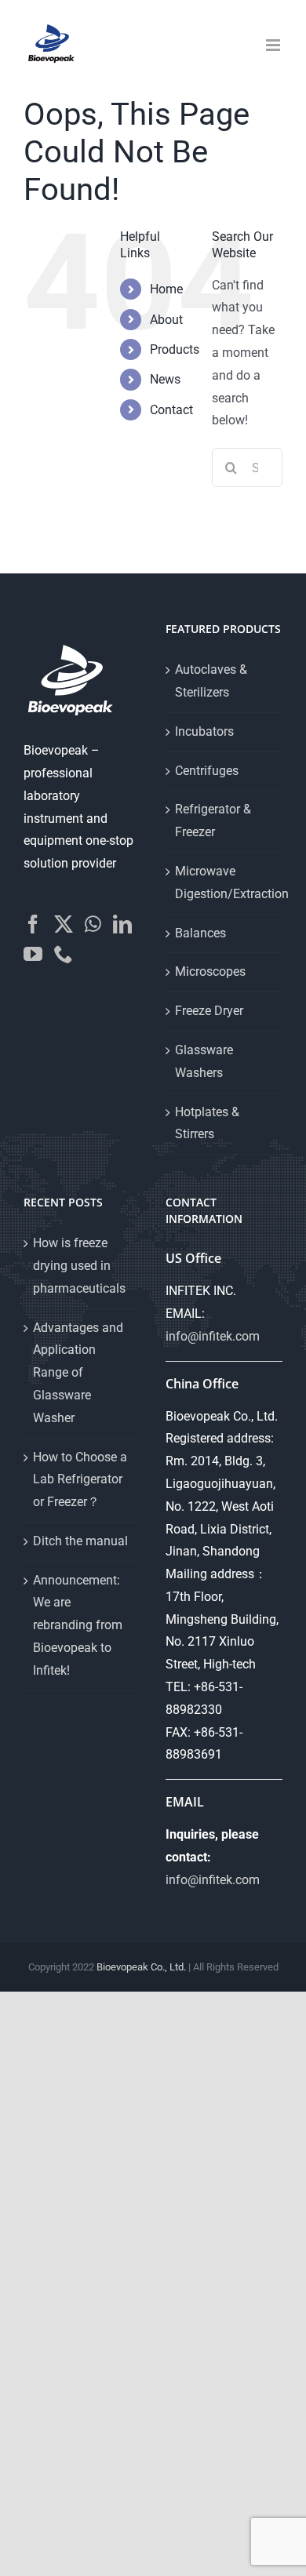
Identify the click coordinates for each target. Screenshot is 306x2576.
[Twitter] (64, 924)
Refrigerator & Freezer (213, 820)
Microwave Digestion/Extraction (225, 882)
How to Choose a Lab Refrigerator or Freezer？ (80, 1480)
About (166, 320)
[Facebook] (33, 924)
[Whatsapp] (93, 924)
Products (175, 349)
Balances (200, 933)
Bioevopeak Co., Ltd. (141, 1967)
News (165, 379)
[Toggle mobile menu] (274, 45)
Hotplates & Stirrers (207, 1123)
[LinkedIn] (122, 924)
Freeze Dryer (209, 1011)
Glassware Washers (204, 1061)
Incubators (204, 731)
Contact (171, 410)
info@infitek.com (213, 1336)
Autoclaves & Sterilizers (211, 681)
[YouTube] (33, 954)
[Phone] (64, 954)
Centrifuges (207, 771)
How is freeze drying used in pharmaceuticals (79, 1266)
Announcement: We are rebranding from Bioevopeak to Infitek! (78, 1625)
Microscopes (210, 971)
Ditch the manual (80, 1541)
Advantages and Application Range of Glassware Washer (78, 1373)
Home (166, 289)
